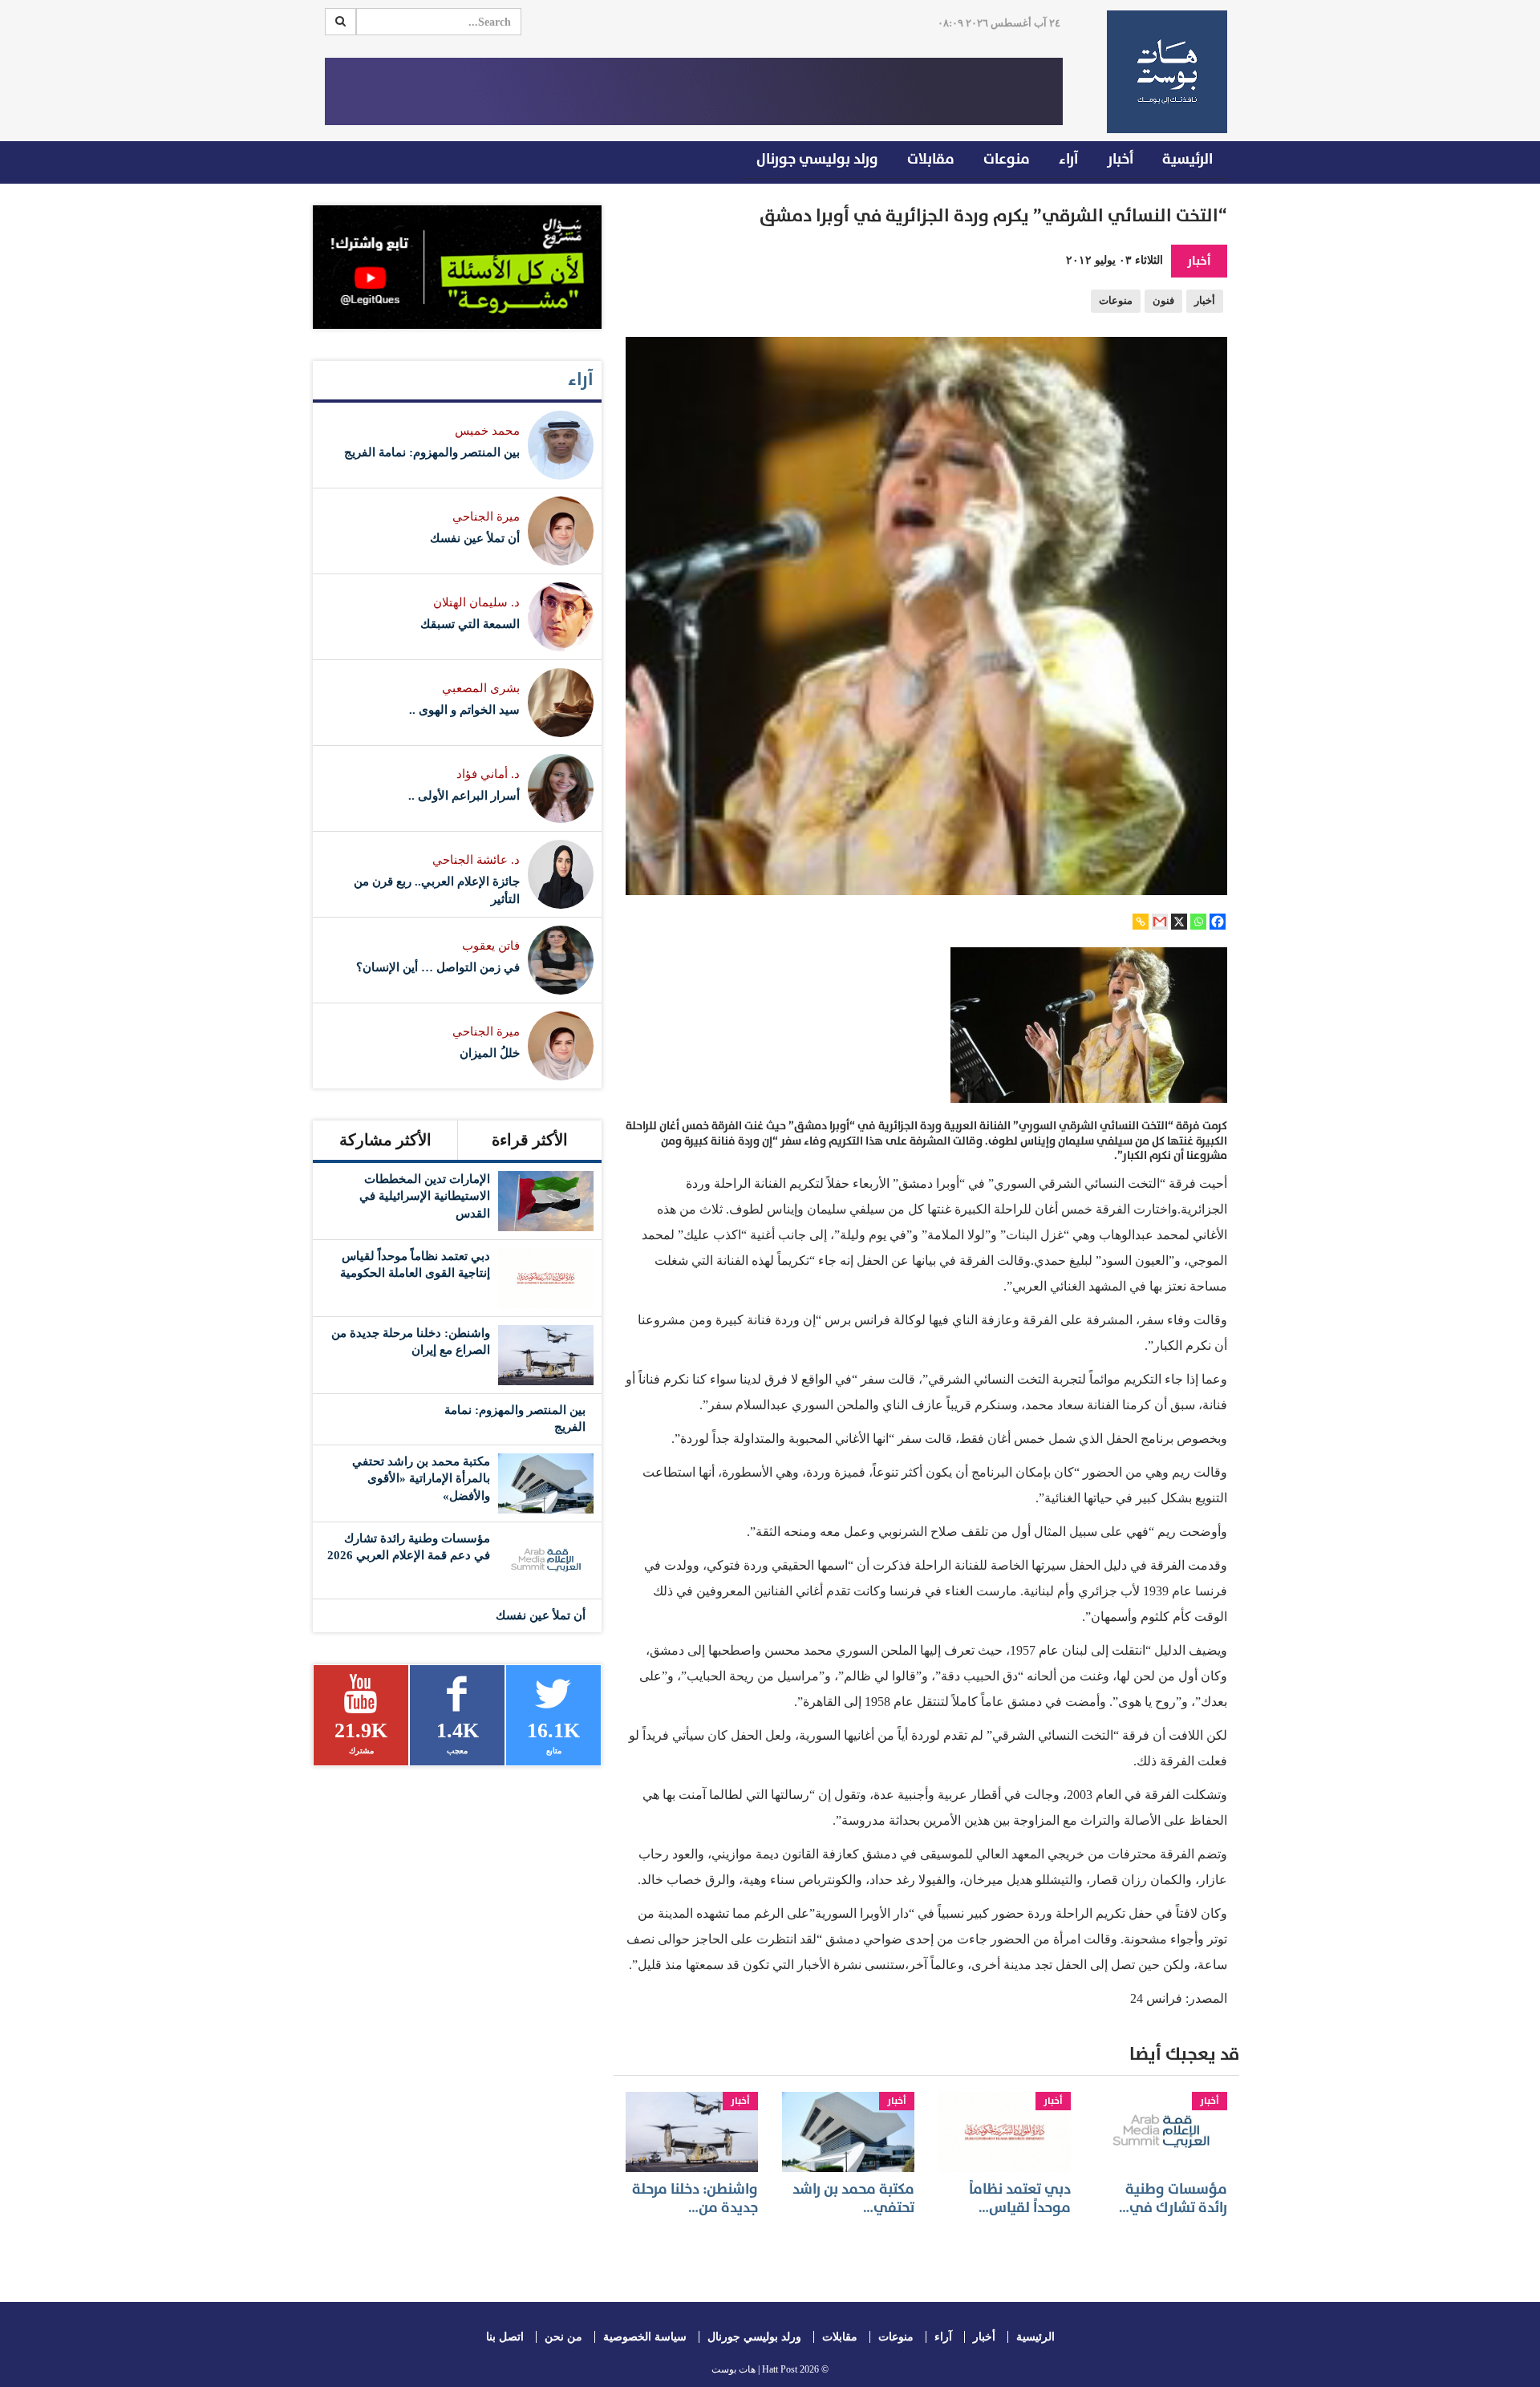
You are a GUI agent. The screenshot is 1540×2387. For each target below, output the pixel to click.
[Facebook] (1218, 922)
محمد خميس (487, 431)
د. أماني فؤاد (488, 774)
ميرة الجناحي (486, 517)
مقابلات (931, 159)
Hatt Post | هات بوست (754, 2369)
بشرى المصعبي (481, 688)
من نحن (563, 2337)
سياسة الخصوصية (645, 2337)
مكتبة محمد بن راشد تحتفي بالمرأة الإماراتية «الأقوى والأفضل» (421, 1479)
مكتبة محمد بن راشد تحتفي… (853, 2199)
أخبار (1120, 159)
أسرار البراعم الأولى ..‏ (464, 796)
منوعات (1007, 159)
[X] (1179, 922)
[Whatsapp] (1198, 922)
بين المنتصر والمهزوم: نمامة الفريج (432, 452)
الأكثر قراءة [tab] (530, 1140)
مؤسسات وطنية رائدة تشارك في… (1173, 2199)
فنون (1163, 301)
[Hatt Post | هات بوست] (1161, 72)
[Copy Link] (1141, 922)
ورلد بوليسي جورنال (817, 159)
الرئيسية (1187, 159)
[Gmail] (1160, 922)
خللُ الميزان (490, 1053)
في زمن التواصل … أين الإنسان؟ (438, 967)
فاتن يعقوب (491, 946)
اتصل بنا (505, 2337)
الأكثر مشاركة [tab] (385, 1140)
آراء (1068, 159)
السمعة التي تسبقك (470, 624)
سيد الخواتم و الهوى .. (464, 710)
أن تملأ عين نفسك (475, 538)
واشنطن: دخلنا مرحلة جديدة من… (695, 2199)
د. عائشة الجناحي (476, 860)
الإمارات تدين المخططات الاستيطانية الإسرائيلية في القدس (425, 1196)
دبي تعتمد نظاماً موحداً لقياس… (1020, 2199)
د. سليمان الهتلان (476, 602)
